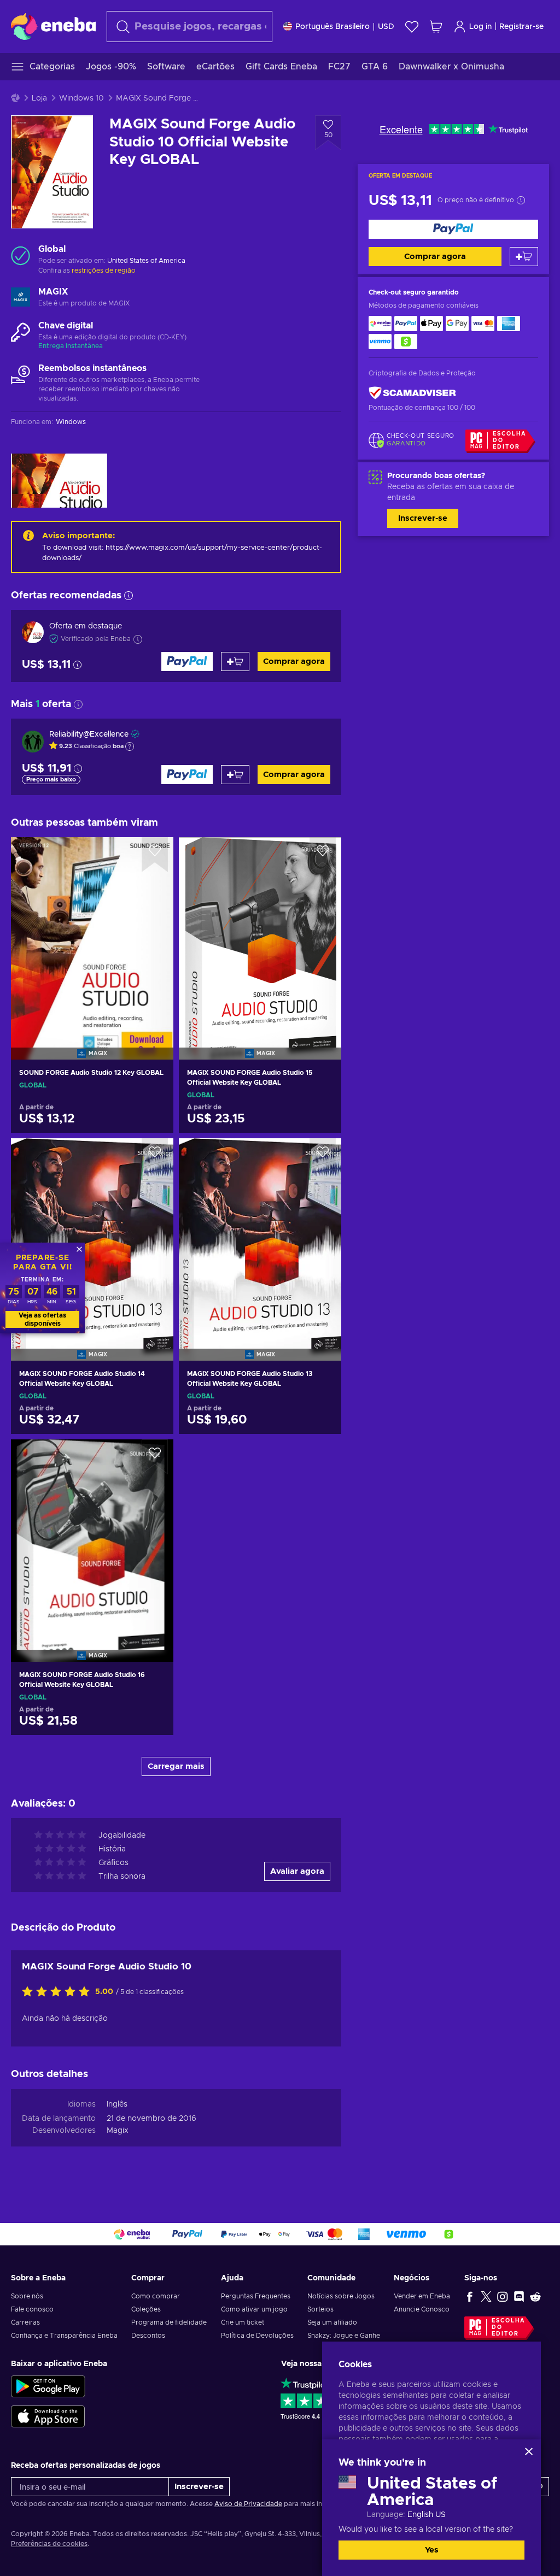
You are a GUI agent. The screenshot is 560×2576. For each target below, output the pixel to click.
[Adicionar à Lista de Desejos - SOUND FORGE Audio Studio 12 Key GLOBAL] (155, 855)
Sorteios (320, 2309)
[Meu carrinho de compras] (436, 27)
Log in (480, 27)
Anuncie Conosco (422, 2309)
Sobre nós (27, 2296)
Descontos (148, 2336)
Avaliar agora (297, 1871)
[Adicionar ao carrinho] (524, 257)
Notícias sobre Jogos (341, 2296)
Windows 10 (81, 98)
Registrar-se (521, 27)
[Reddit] (535, 2296)
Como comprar (156, 2296)
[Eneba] (53, 26)
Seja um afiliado (332, 2322)
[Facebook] (470, 2296)
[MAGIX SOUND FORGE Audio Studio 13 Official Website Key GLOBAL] (260, 1236)
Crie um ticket (243, 2322)
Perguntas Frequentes (256, 2296)
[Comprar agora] (453, 229)
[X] (486, 2296)
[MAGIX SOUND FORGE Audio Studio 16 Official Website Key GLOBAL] (92, 1537)
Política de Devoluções (257, 2336)
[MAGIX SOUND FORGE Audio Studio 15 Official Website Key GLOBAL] (260, 934)
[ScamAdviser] (412, 393)
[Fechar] (529, 2451)
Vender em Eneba (422, 2296)
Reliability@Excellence (89, 734)
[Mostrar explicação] (130, 746)
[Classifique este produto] (59, 1992)
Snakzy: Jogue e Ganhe (344, 2336)
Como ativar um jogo (254, 2309)
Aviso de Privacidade (248, 2504)
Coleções (146, 2309)
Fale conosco (32, 2309)
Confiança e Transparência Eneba (64, 2336)
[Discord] (519, 2296)
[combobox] (189, 27)
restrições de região (104, 270)
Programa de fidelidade (169, 2322)
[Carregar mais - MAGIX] (21, 298)
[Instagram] (503, 2296)
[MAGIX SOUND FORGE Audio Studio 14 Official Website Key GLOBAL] (92, 1236)
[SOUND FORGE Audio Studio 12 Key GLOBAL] (92, 934)
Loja (39, 98)
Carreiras (25, 2322)
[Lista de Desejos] (412, 27)
